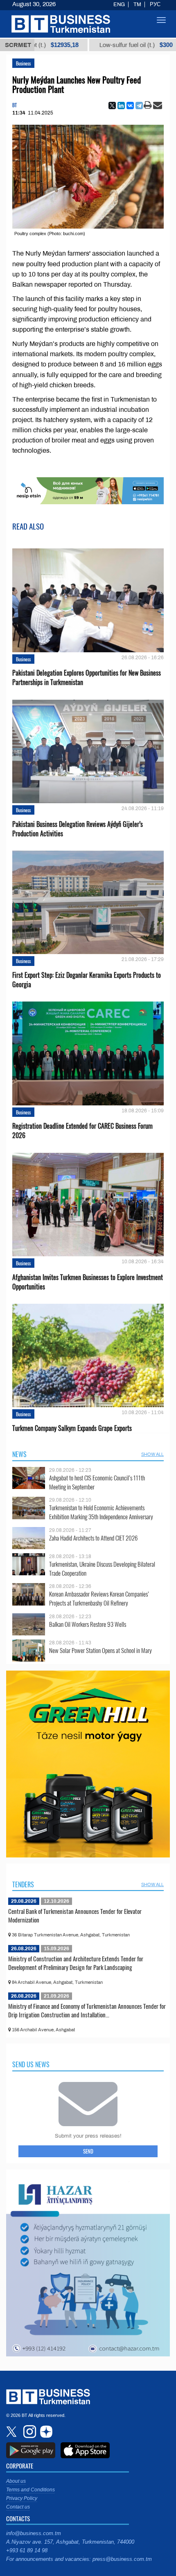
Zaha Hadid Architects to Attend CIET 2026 (93, 1538)
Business (23, 63)
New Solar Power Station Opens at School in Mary (100, 1650)
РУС (155, 4)
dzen (45, 2432)
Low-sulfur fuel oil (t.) (100, 45)
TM (137, 4)
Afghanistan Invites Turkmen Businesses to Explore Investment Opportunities (88, 1282)
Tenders (23, 1884)
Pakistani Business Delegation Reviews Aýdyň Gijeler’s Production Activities (78, 829)
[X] (112, 106)
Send (88, 2151)
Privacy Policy (22, 2498)
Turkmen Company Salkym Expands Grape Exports (72, 1428)
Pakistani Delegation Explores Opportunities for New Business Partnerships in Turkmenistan (87, 678)
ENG (119, 4)
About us (16, 2481)
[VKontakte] (130, 106)
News (19, 1454)
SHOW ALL (152, 1454)
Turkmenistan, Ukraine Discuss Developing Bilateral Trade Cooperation (102, 1569)
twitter (12, 2432)
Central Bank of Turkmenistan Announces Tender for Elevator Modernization (75, 1916)
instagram (29, 2432)
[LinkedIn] (121, 106)
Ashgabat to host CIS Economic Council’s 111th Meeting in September (97, 1482)
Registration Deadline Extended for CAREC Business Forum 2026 (82, 1131)
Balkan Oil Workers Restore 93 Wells (88, 1624)
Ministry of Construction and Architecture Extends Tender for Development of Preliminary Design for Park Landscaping (76, 1963)
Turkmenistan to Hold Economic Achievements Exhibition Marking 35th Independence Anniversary (101, 1512)
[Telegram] (139, 106)
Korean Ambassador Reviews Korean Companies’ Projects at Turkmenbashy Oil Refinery (99, 1598)
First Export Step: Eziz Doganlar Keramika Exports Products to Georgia (87, 980)
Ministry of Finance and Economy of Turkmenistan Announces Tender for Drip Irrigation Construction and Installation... (87, 2010)
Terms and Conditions (30, 2490)
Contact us (18, 2507)
